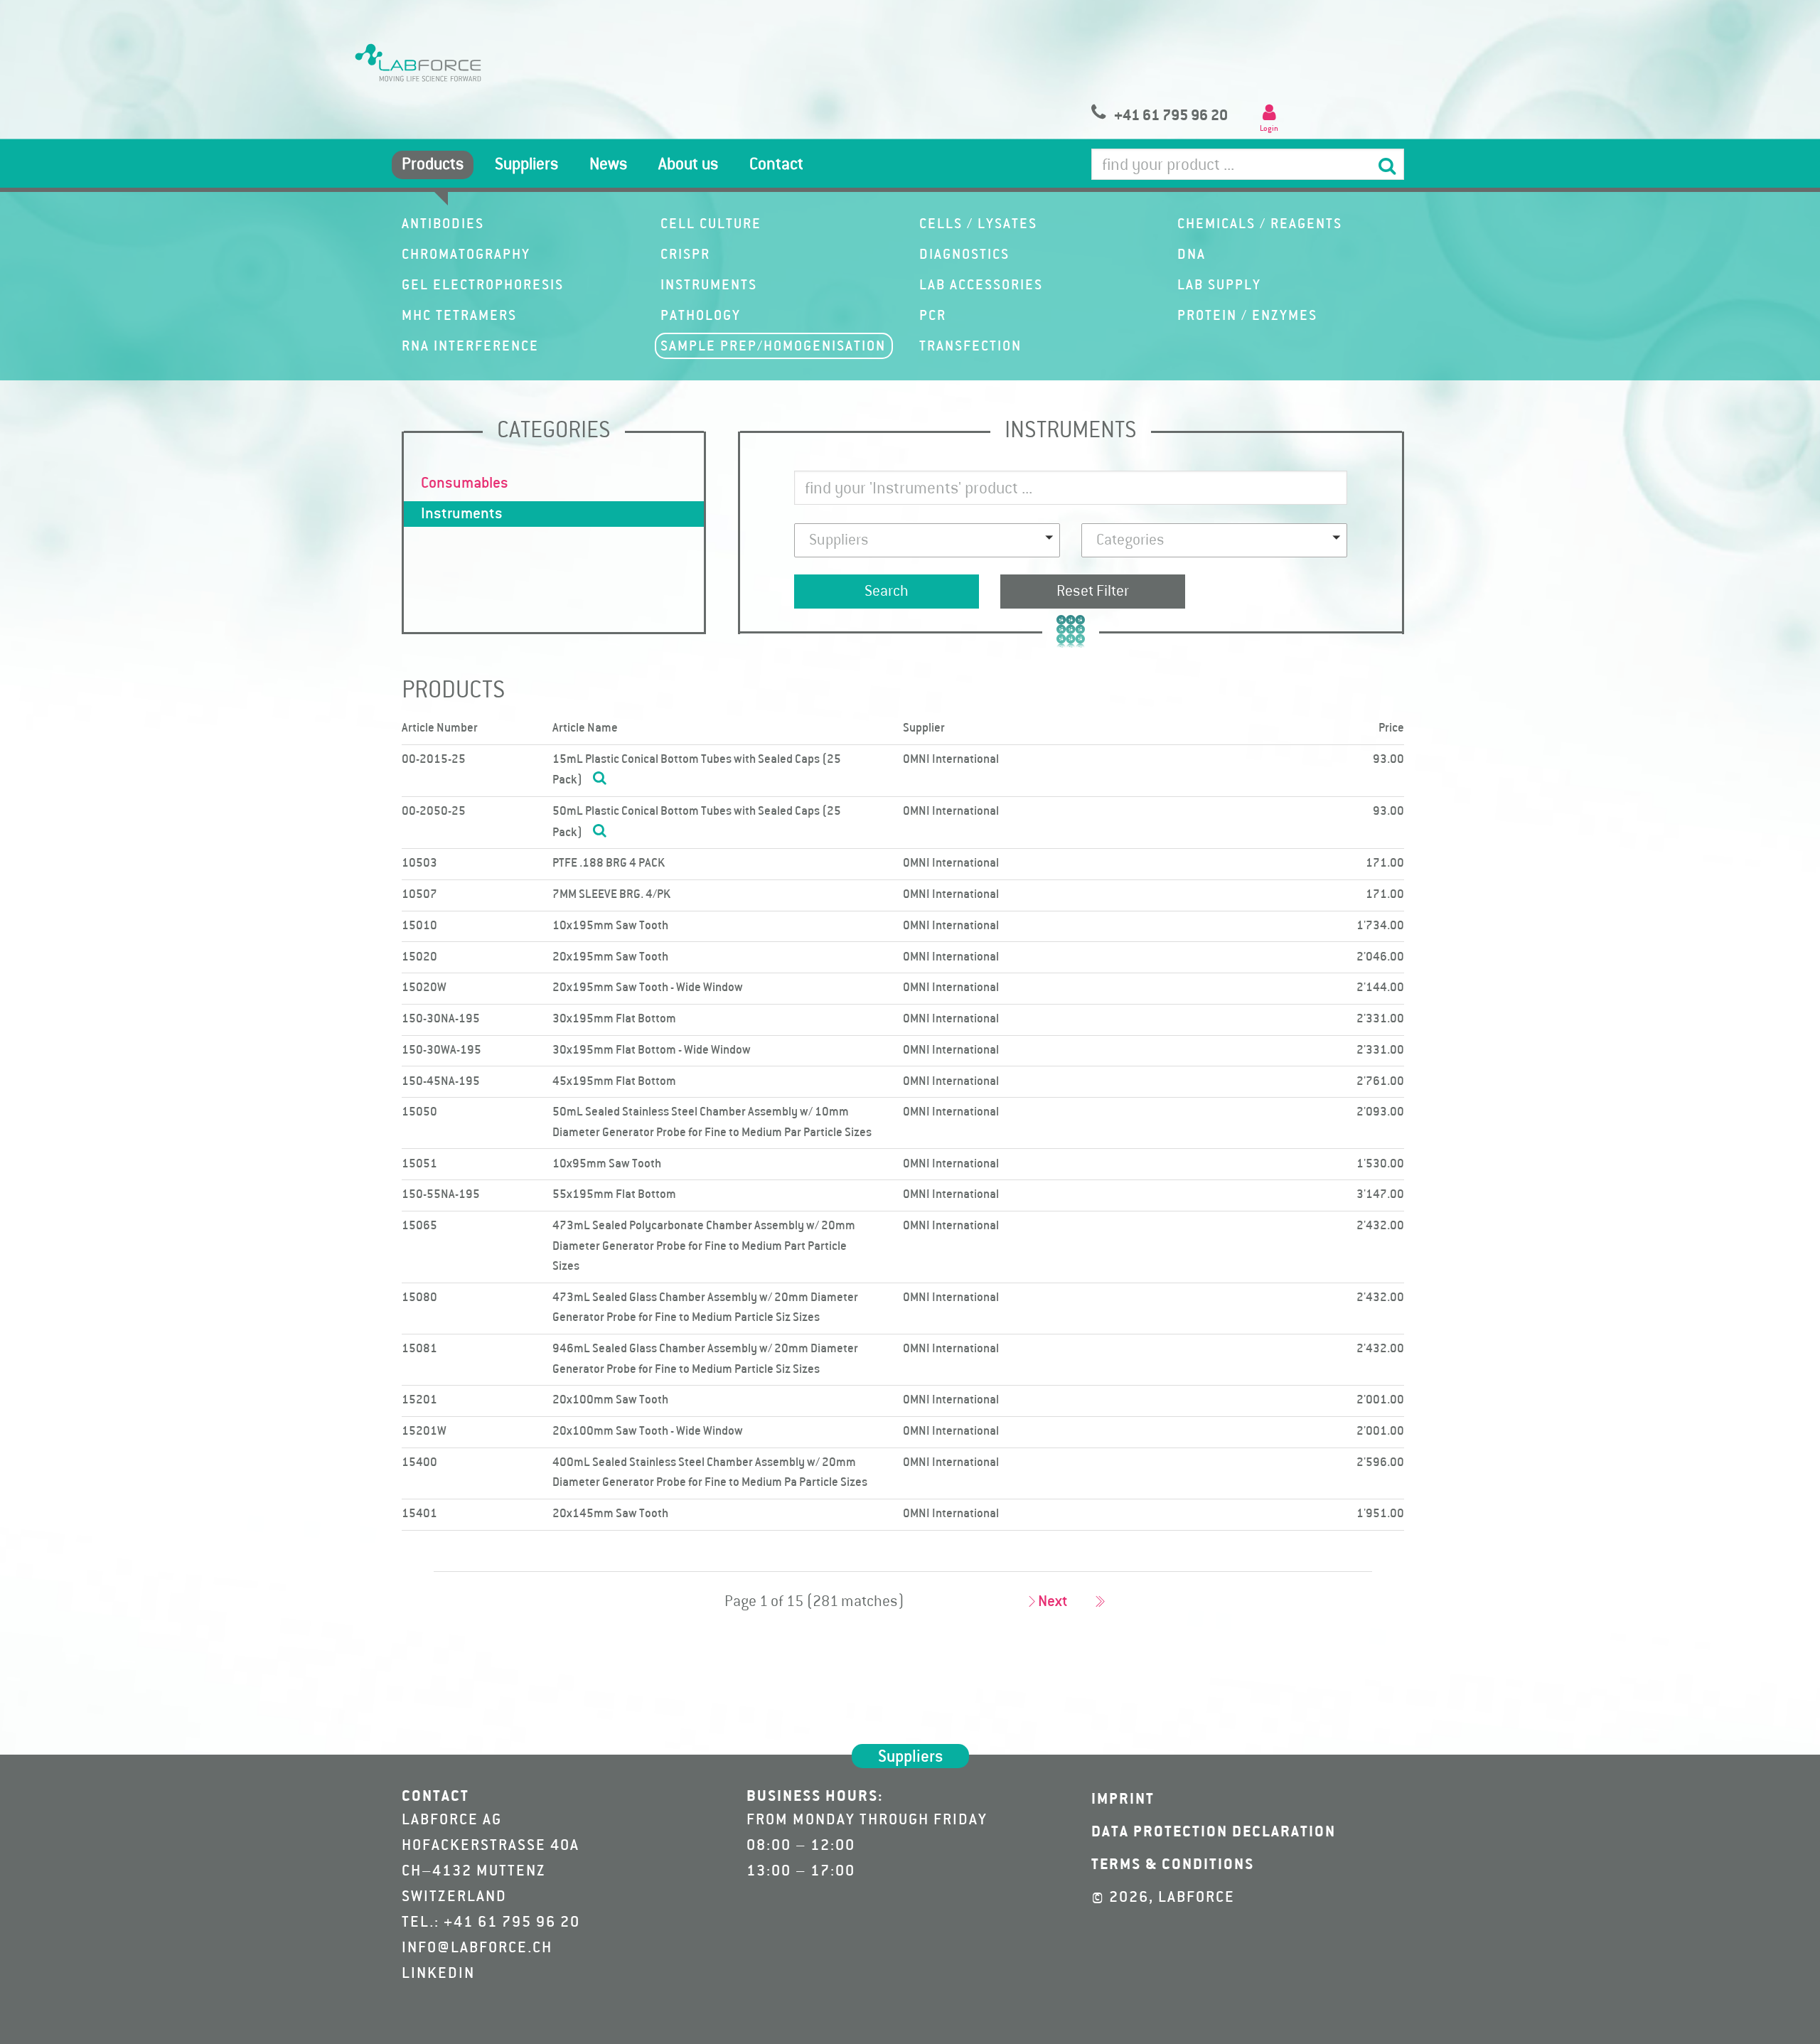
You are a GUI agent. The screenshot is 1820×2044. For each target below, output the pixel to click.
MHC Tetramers (459, 316)
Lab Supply (1219, 286)
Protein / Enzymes (1247, 316)
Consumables (465, 483)
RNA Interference (470, 347)
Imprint (1123, 1799)
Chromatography (466, 255)
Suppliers (526, 165)
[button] (927, 540)
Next (1053, 1602)
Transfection (970, 347)
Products (433, 165)
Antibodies (443, 225)
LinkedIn (438, 1974)
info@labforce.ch (477, 1948)
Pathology (701, 316)
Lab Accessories (981, 286)
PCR (933, 316)
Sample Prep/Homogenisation (773, 347)
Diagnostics (964, 255)
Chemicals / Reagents (1260, 225)
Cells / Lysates (978, 225)
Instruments (709, 286)
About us (688, 165)
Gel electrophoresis (483, 286)
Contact (776, 165)
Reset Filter (1093, 592)
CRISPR (685, 255)
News (608, 165)
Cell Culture (711, 225)
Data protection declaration (1214, 1832)
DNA (1192, 255)
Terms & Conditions (1173, 1865)
